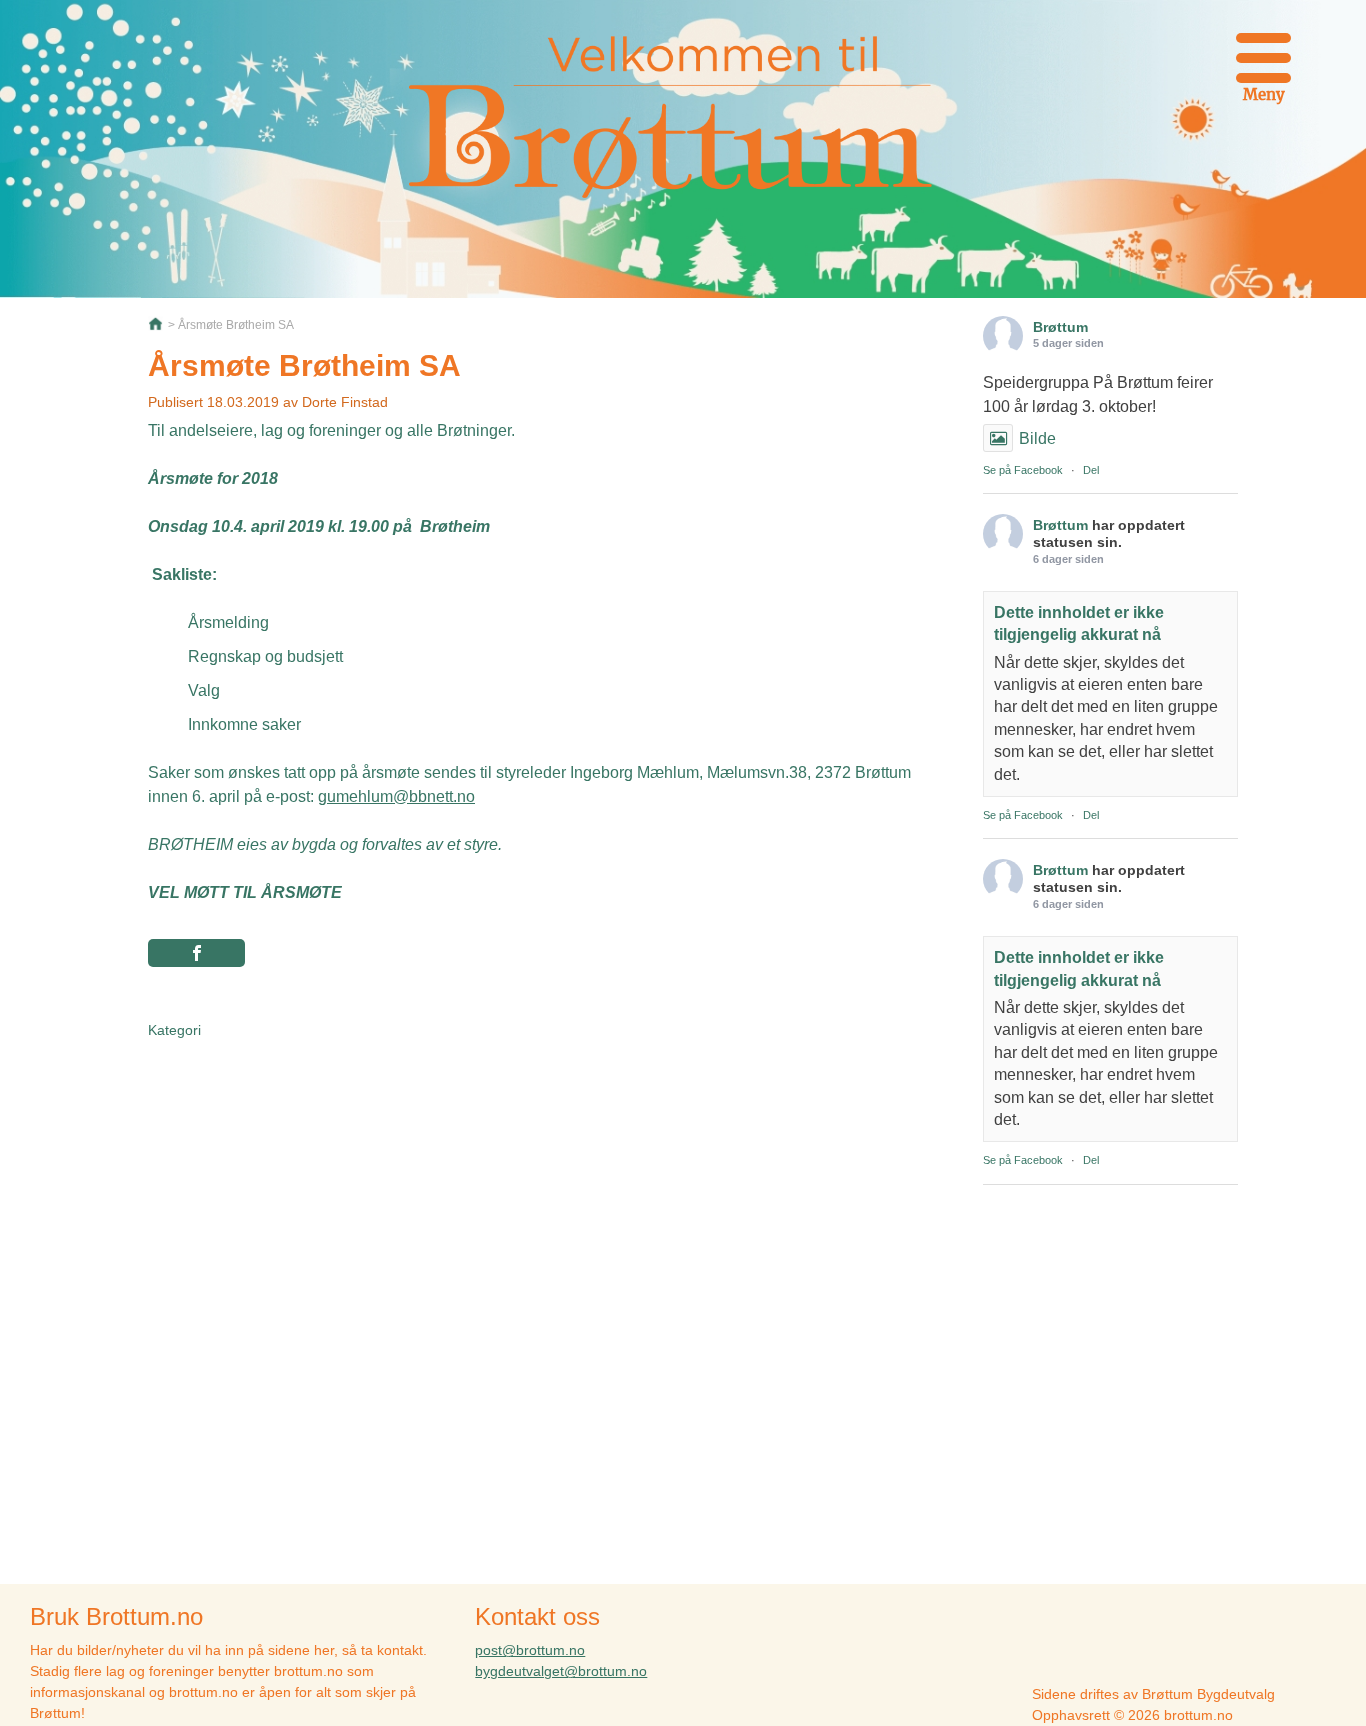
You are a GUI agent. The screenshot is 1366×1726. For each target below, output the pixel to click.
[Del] (196, 953)
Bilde (1037, 438)
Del (1091, 470)
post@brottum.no (530, 1650)
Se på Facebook (1023, 470)
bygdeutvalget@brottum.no (561, 1671)
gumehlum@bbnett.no (396, 796)
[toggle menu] (1263, 55)
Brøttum (1060, 327)
